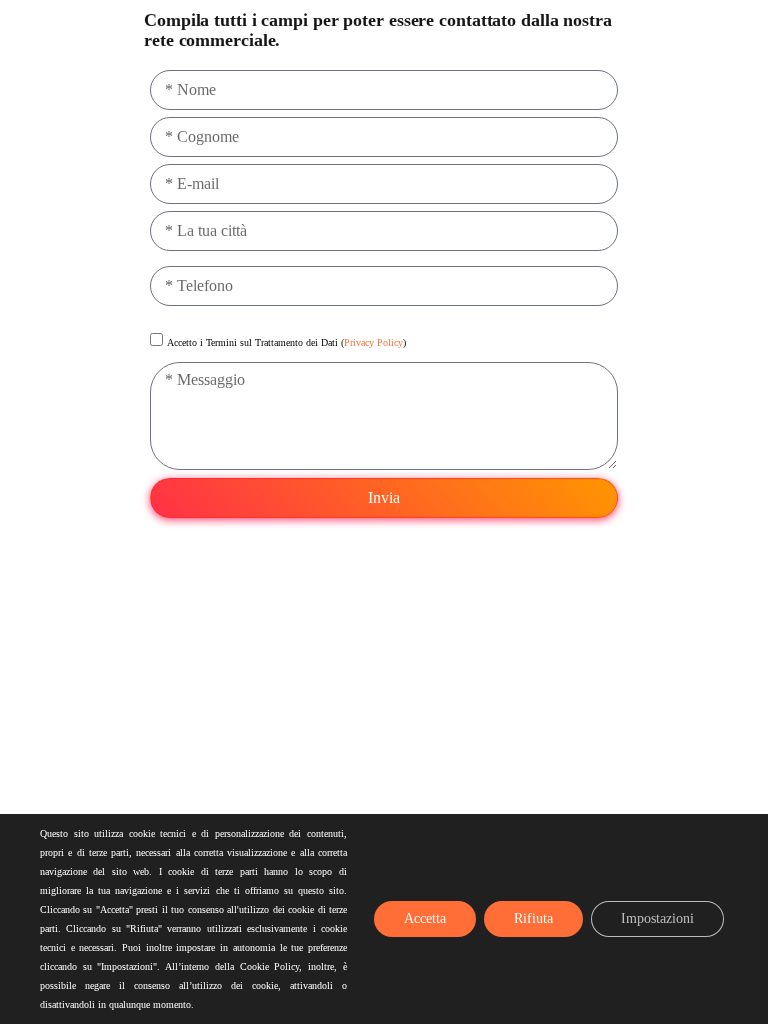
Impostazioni (657, 918)
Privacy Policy (373, 342)
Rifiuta (533, 918)
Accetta (425, 918)
